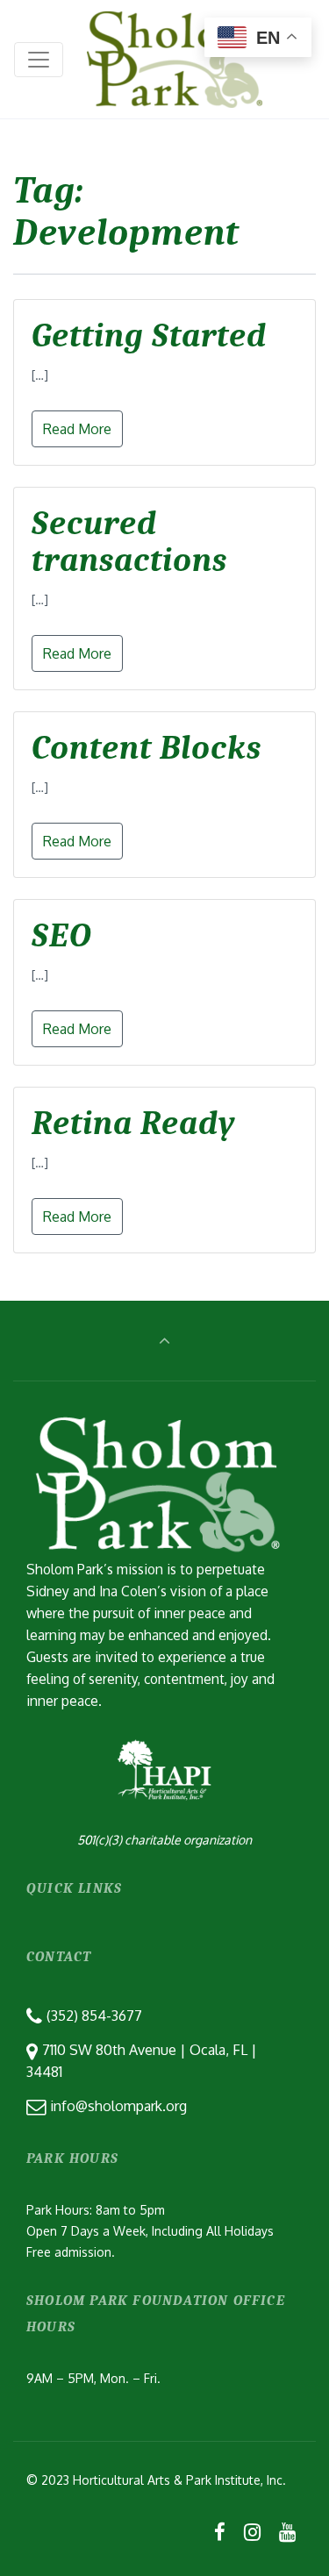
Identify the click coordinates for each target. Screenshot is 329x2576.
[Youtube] (287, 2531)
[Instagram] (252, 2531)
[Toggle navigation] (39, 60)
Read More (77, 429)
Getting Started (149, 336)
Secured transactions (129, 542)
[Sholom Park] (175, 59)
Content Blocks (147, 748)
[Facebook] (220, 2531)
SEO (62, 936)
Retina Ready (134, 1124)
